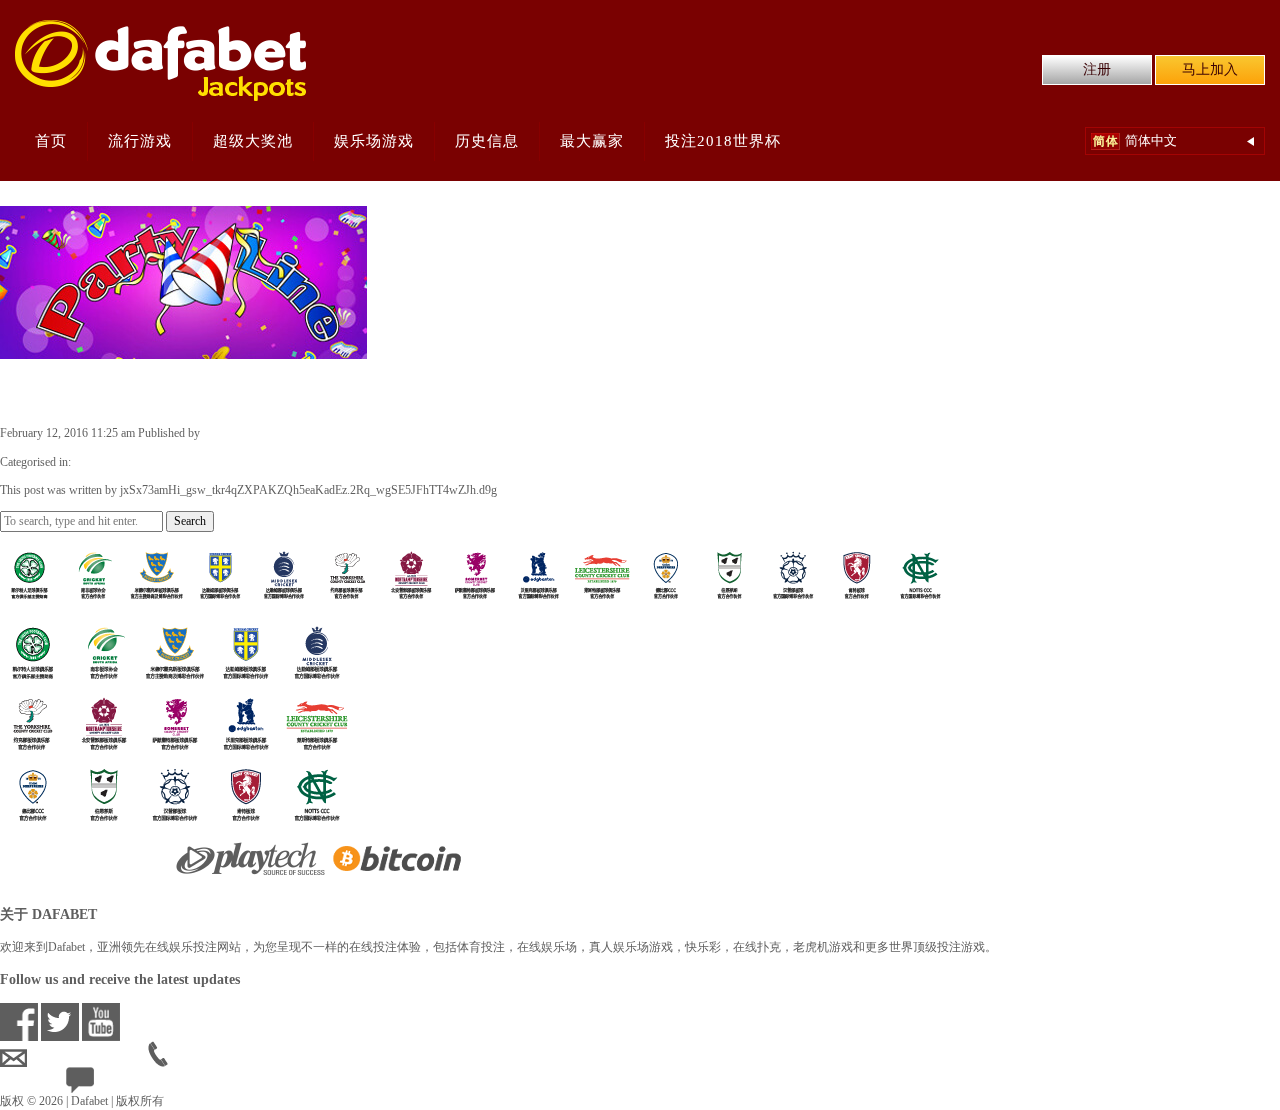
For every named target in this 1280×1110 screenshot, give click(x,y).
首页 (51, 141)
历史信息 (487, 141)
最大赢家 (592, 141)
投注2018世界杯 (723, 141)
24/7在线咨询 (130, 1085)
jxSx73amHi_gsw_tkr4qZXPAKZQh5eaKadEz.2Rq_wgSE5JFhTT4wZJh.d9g (391, 433)
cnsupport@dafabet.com (87, 1059)
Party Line (55, 391)
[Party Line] (183, 350)
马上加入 (1210, 69)
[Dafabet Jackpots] (160, 60)
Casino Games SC (117, 462)
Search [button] (190, 521)
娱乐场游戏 (374, 141)
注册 (1097, 69)
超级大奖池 (253, 141)
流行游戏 (140, 141)
